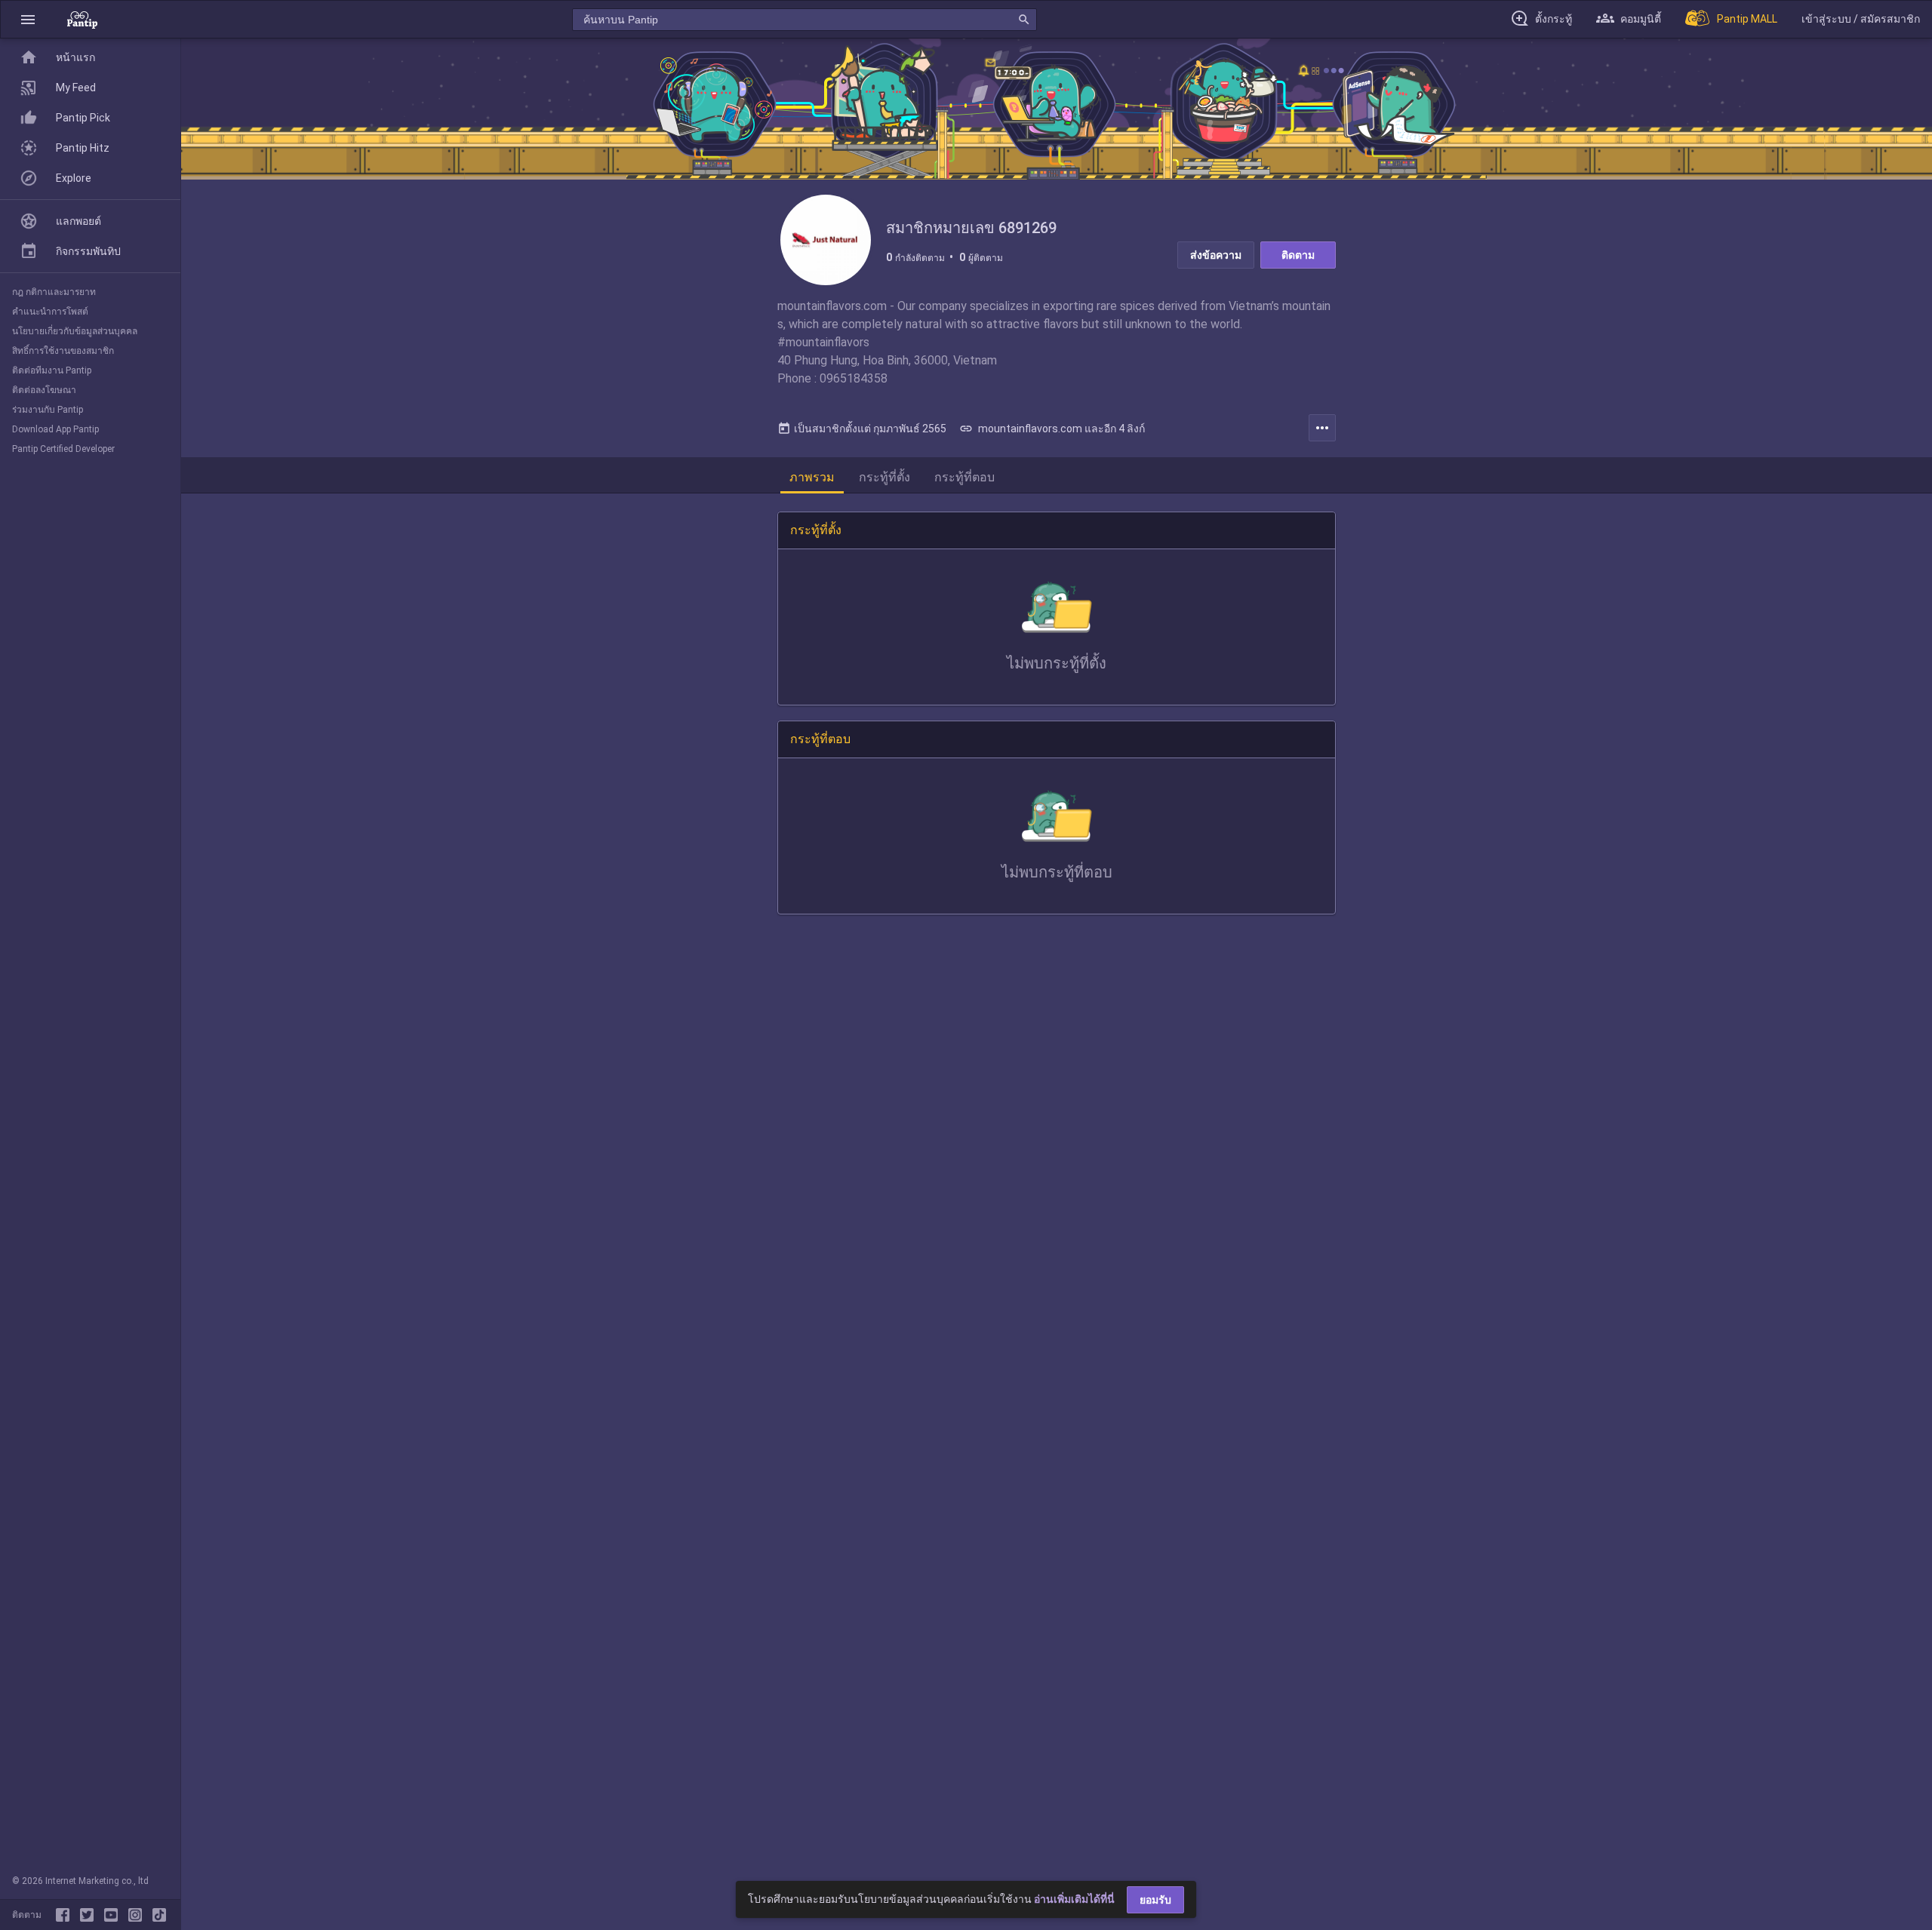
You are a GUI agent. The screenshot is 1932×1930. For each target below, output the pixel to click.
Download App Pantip (55, 429)
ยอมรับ (1155, 1900)
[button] (28, 19)
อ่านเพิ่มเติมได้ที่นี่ (1074, 1899)
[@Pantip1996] (90, 1915)
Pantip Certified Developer (63, 449)
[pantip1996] (114, 1915)
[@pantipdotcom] (138, 1915)
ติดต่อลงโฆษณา (44, 390)
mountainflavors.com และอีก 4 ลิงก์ (1052, 429)
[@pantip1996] (159, 1915)
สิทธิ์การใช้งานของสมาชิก (63, 351)
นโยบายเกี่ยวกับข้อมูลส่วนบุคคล (75, 331)
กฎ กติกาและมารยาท (54, 292)
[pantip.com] (82, 19)
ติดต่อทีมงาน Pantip (52, 370)
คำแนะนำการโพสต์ (50, 312)
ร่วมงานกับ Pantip (48, 410)
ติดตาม (1298, 255)
